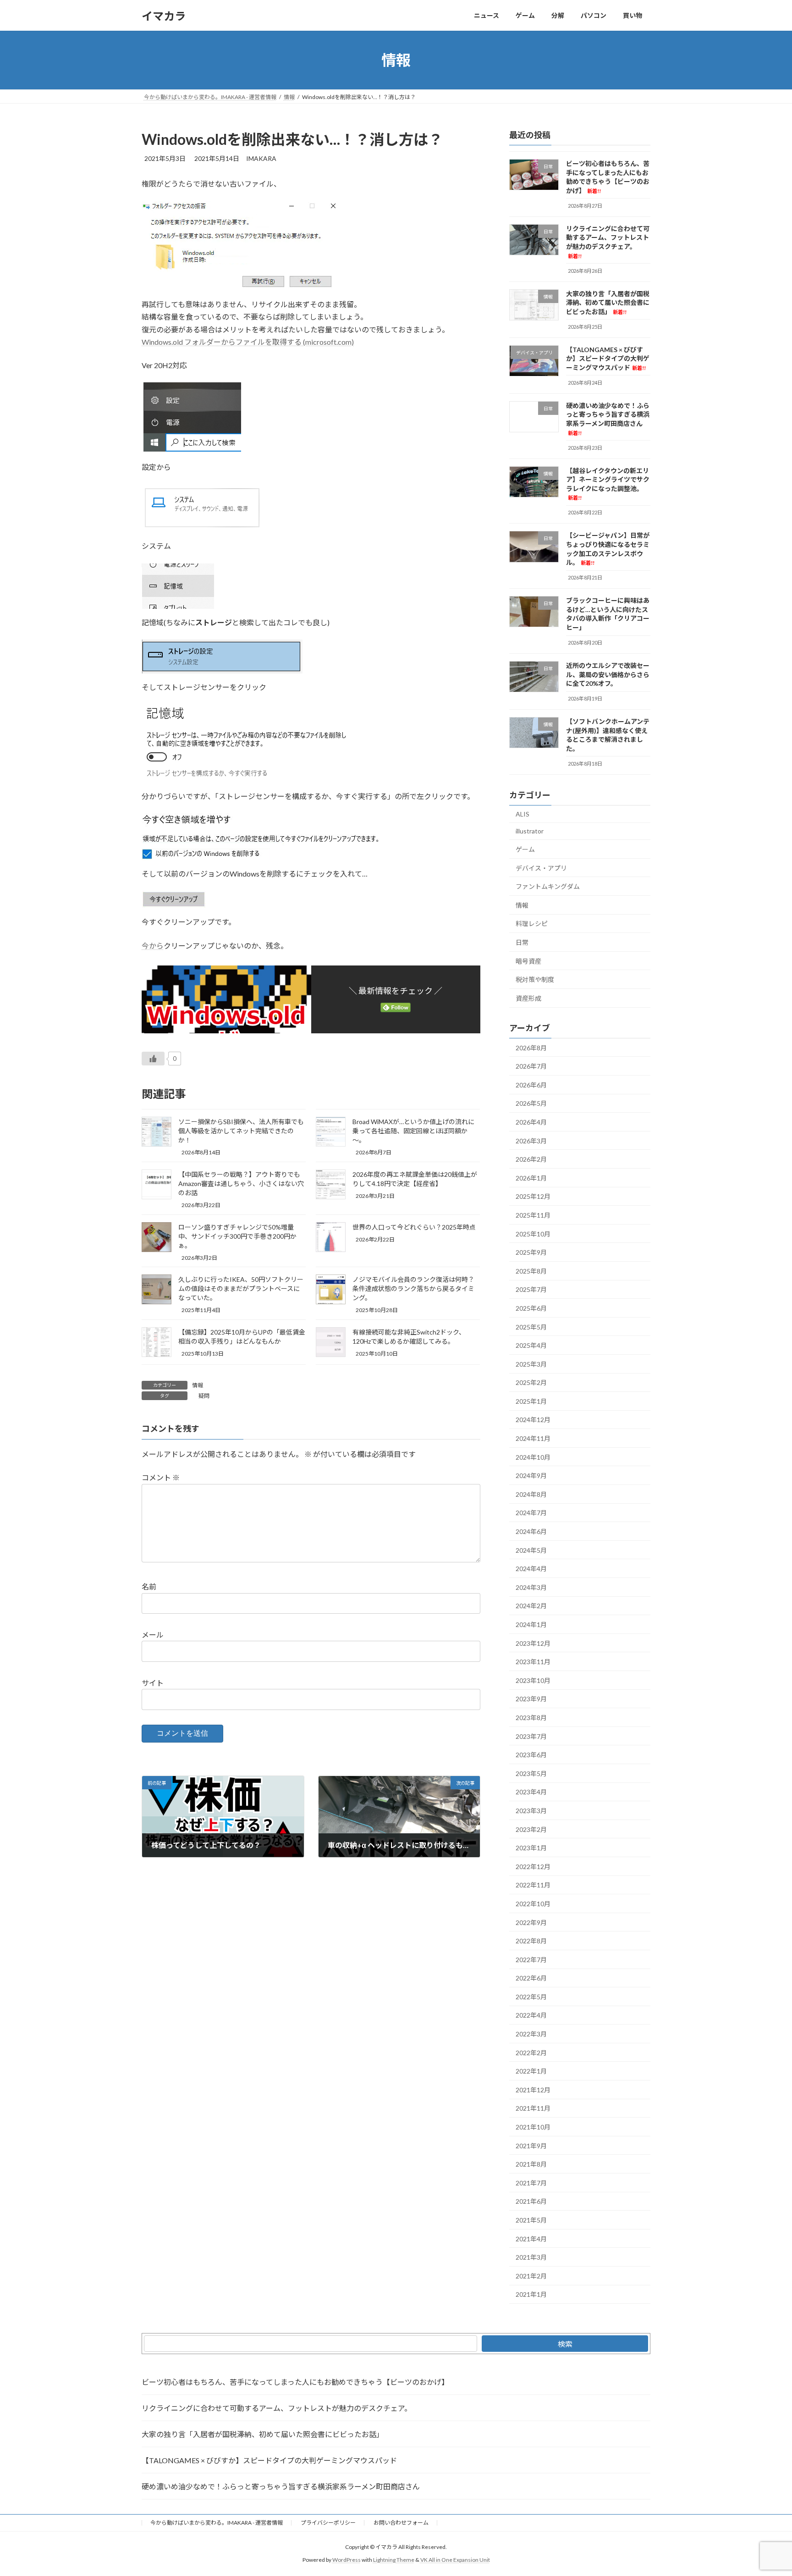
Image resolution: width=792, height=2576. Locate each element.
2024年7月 (531, 1513)
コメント (161, 1478)
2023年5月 (531, 1773)
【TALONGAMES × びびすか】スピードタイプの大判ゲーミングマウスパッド (608, 359)
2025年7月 (531, 1290)
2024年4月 (531, 1569)
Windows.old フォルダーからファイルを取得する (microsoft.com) (248, 342)
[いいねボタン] (153, 1059)
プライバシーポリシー (328, 2523)
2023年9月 (531, 1699)
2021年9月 (531, 2146)
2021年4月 (531, 2239)
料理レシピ (532, 924)
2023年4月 (531, 1792)
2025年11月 (533, 1215)
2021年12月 (533, 2090)
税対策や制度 (535, 979)
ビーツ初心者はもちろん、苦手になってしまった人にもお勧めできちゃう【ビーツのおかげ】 (608, 177)
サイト (153, 1683)
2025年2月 (531, 1382)
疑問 (204, 1396)
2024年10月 (533, 1457)
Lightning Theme (394, 2560)
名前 (149, 1587)
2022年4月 (531, 2016)
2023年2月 (531, 1829)
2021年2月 (531, 2276)
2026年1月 (531, 1178)
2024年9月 (531, 1476)
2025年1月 (531, 1401)
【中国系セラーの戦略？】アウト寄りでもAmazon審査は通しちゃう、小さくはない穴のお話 (241, 1183)
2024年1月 (531, 1624)
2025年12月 (533, 1197)
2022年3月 (531, 2034)
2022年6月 (531, 1978)
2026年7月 (531, 1066)
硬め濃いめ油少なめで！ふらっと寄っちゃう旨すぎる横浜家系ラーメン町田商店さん (281, 2486)
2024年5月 (531, 1550)
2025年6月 (531, 1308)
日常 (522, 942)
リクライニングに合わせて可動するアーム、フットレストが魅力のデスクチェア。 (277, 2408)
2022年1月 (531, 2071)
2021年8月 (531, 2164)
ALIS (522, 814)
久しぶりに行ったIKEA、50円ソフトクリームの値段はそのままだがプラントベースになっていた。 (241, 1288)
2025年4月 (531, 1345)
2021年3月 (531, 2257)
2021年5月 (531, 2220)
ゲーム (525, 849)
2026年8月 (531, 1048)
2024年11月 (533, 1438)
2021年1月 (531, 2295)
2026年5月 (531, 1104)
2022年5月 (531, 1997)
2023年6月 (531, 1755)
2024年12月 (533, 1420)
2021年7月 (531, 2183)
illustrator (530, 831)
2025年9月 (531, 1252)
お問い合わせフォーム (401, 2523)
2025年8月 (531, 1271)
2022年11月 (533, 1885)
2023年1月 (531, 1848)
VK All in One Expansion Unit (455, 2560)
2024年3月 (531, 1587)
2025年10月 (533, 1234)
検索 (565, 2344)
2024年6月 (531, 1531)
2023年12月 (533, 1643)
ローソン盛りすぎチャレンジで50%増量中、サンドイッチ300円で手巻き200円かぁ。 (237, 1236)
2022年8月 (531, 1941)
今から (153, 946)
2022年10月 (533, 1904)
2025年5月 (531, 1327)
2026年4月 (531, 1122)
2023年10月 (533, 1680)
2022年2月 (531, 2053)
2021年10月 (533, 2127)
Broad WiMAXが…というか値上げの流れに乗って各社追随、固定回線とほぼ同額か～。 (413, 1131)
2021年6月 (531, 2202)
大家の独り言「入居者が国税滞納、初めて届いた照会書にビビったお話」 (608, 303)
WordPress (346, 2560)
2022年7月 (531, 1960)
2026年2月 (531, 1159)
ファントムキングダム (548, 886)
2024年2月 (531, 1606)
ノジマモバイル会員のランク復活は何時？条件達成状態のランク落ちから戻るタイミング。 (413, 1288)
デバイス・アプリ (541, 868)
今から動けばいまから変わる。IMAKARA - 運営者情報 (217, 2523)
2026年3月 (531, 1141)
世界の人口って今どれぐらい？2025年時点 (414, 1227)
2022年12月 (533, 1867)
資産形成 (528, 998)
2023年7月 (531, 1736)
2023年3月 (531, 1811)
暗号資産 (528, 961)
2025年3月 (531, 1364)
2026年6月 (531, 1085)
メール (153, 1635)
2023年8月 (531, 1718)
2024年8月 (531, 1494)
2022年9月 (531, 1922)
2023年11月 (533, 1662)
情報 (198, 1385)
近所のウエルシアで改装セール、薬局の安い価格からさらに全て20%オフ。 (608, 674)
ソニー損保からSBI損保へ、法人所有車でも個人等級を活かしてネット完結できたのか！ (241, 1131)
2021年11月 (533, 2109)
